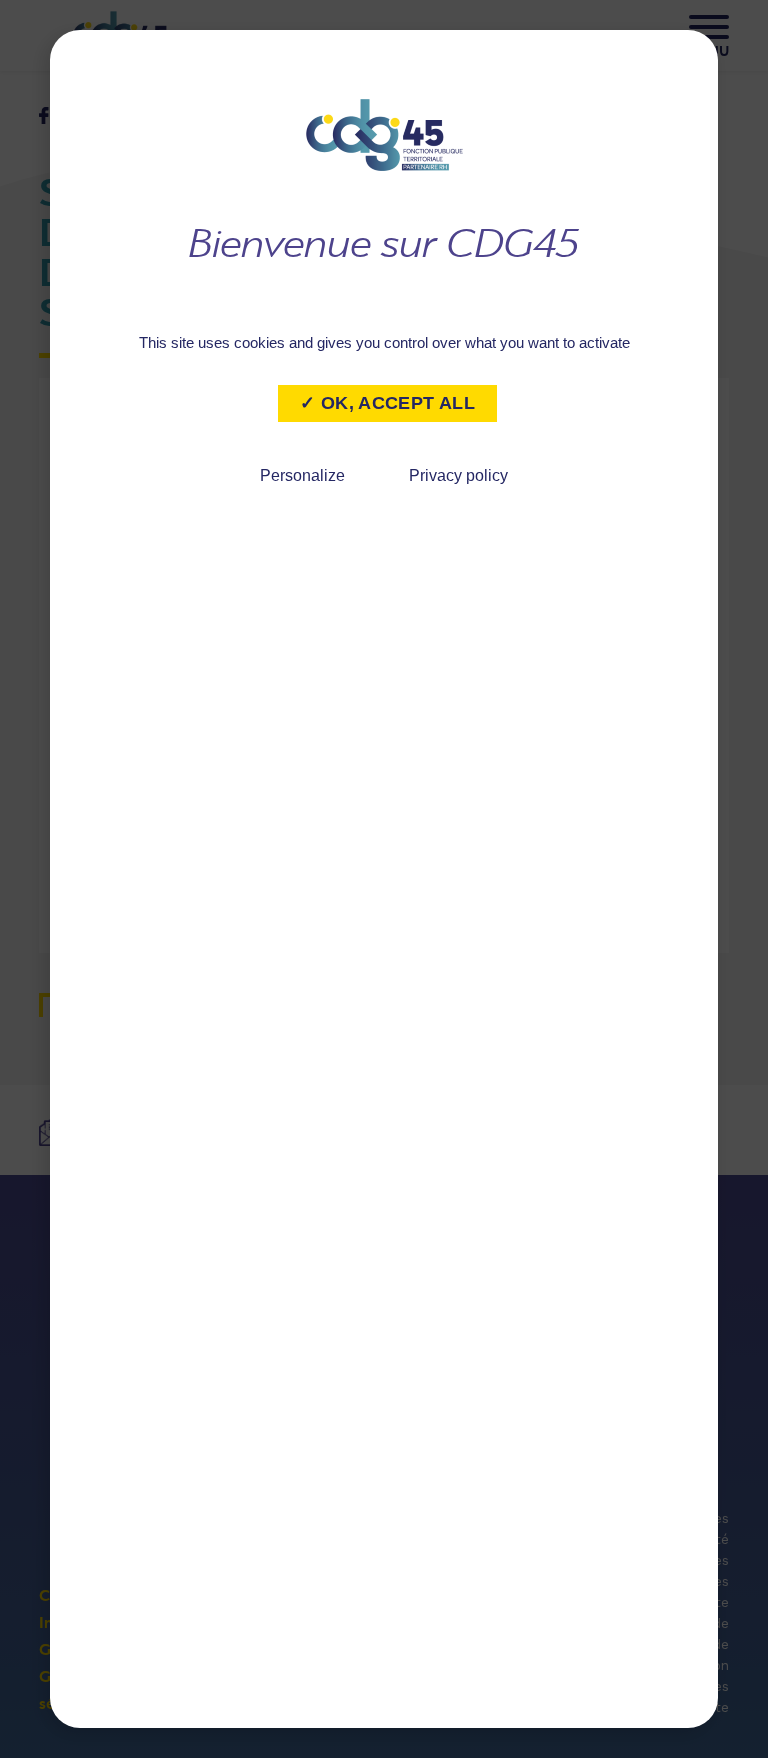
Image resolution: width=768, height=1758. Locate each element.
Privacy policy (458, 475)
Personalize (302, 475)
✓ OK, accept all (387, 403)
